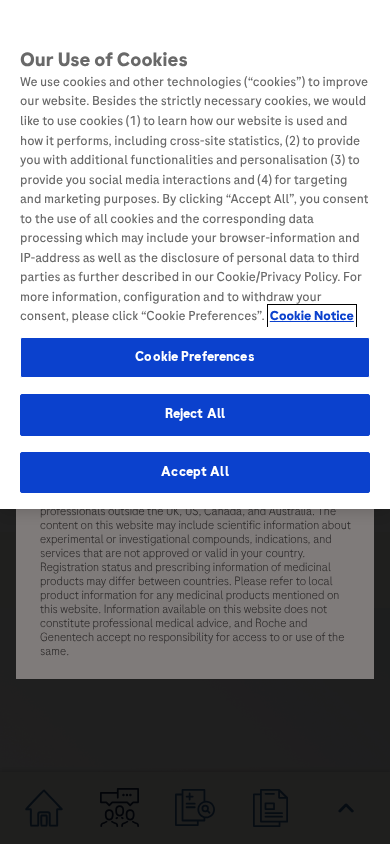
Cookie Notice (312, 316)
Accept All (194, 472)
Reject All (195, 414)
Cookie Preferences (194, 357)
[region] (195, 254)
